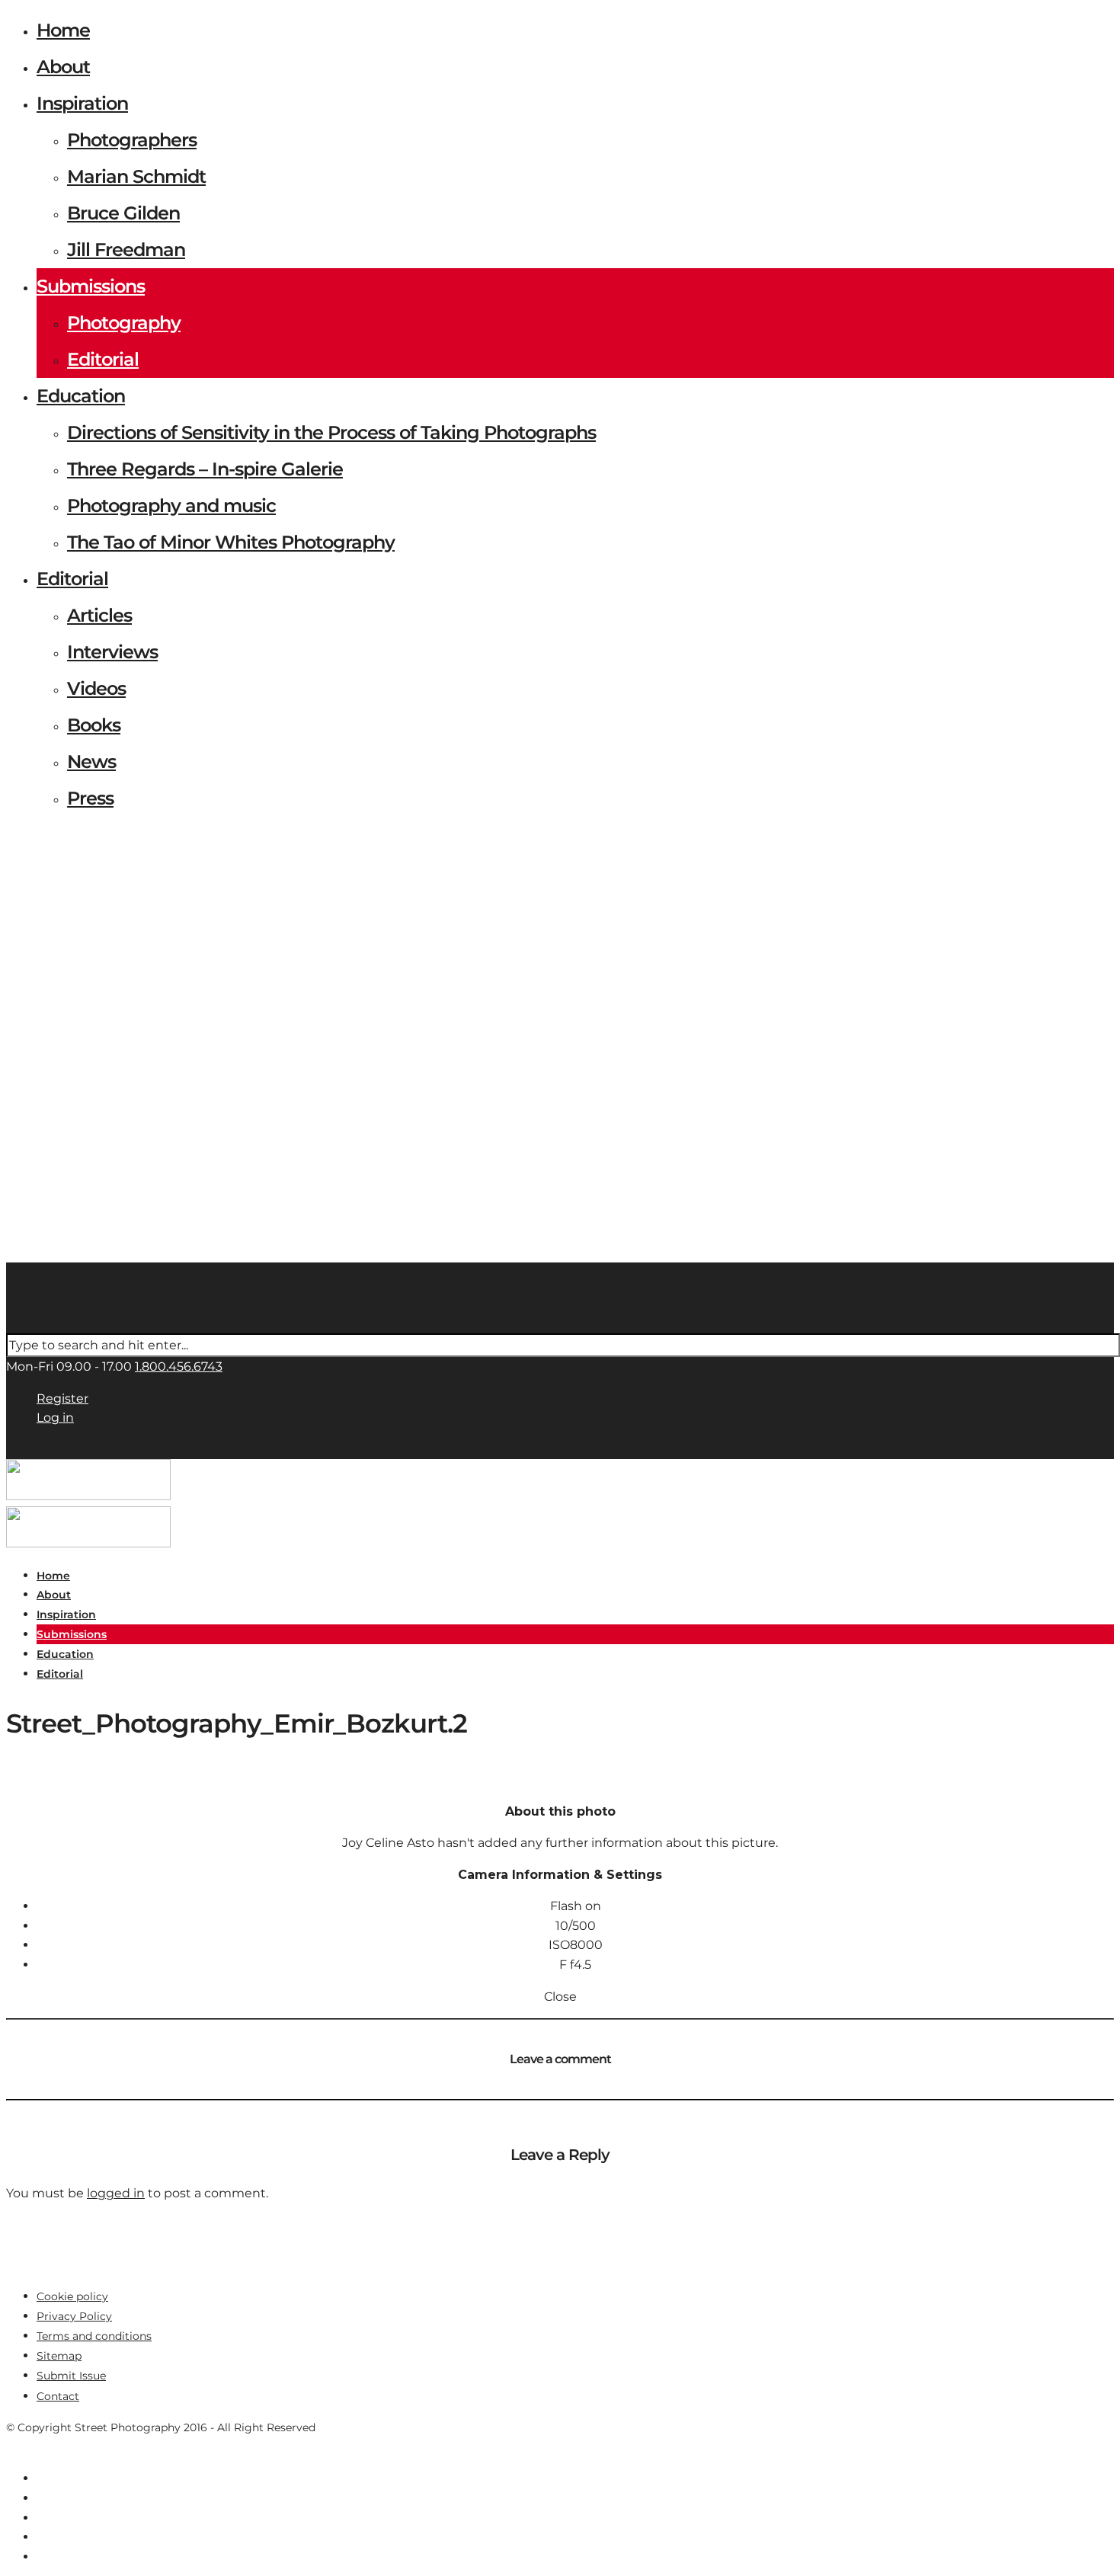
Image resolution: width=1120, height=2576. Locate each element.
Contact (58, 2396)
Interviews (112, 652)
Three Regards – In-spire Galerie (205, 469)
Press (90, 798)
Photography (124, 323)
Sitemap (59, 2356)
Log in (55, 1418)
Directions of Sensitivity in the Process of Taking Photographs (331, 432)
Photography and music (171, 506)
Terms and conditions (94, 2336)
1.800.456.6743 (179, 1366)
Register (62, 1398)
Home (63, 30)
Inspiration (82, 103)
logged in (116, 2193)
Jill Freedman (126, 250)
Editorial (103, 359)
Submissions (91, 286)
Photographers (132, 140)
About (63, 67)
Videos (96, 688)
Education (81, 396)
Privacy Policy (74, 2316)
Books (94, 725)
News (91, 762)
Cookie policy (72, 2296)
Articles (99, 615)
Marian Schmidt (136, 176)
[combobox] (563, 1346)
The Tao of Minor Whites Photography (231, 542)
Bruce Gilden (123, 213)
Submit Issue (71, 2376)
